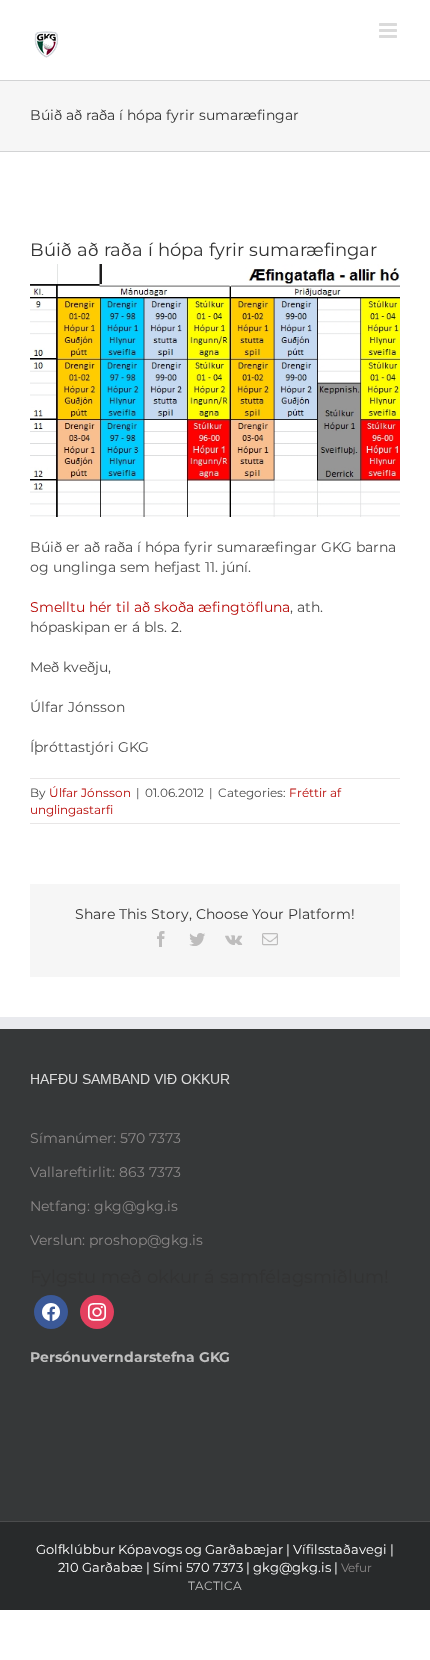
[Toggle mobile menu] (389, 30)
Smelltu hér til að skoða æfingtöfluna (160, 607)
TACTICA (215, 1585)
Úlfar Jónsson (90, 792)
